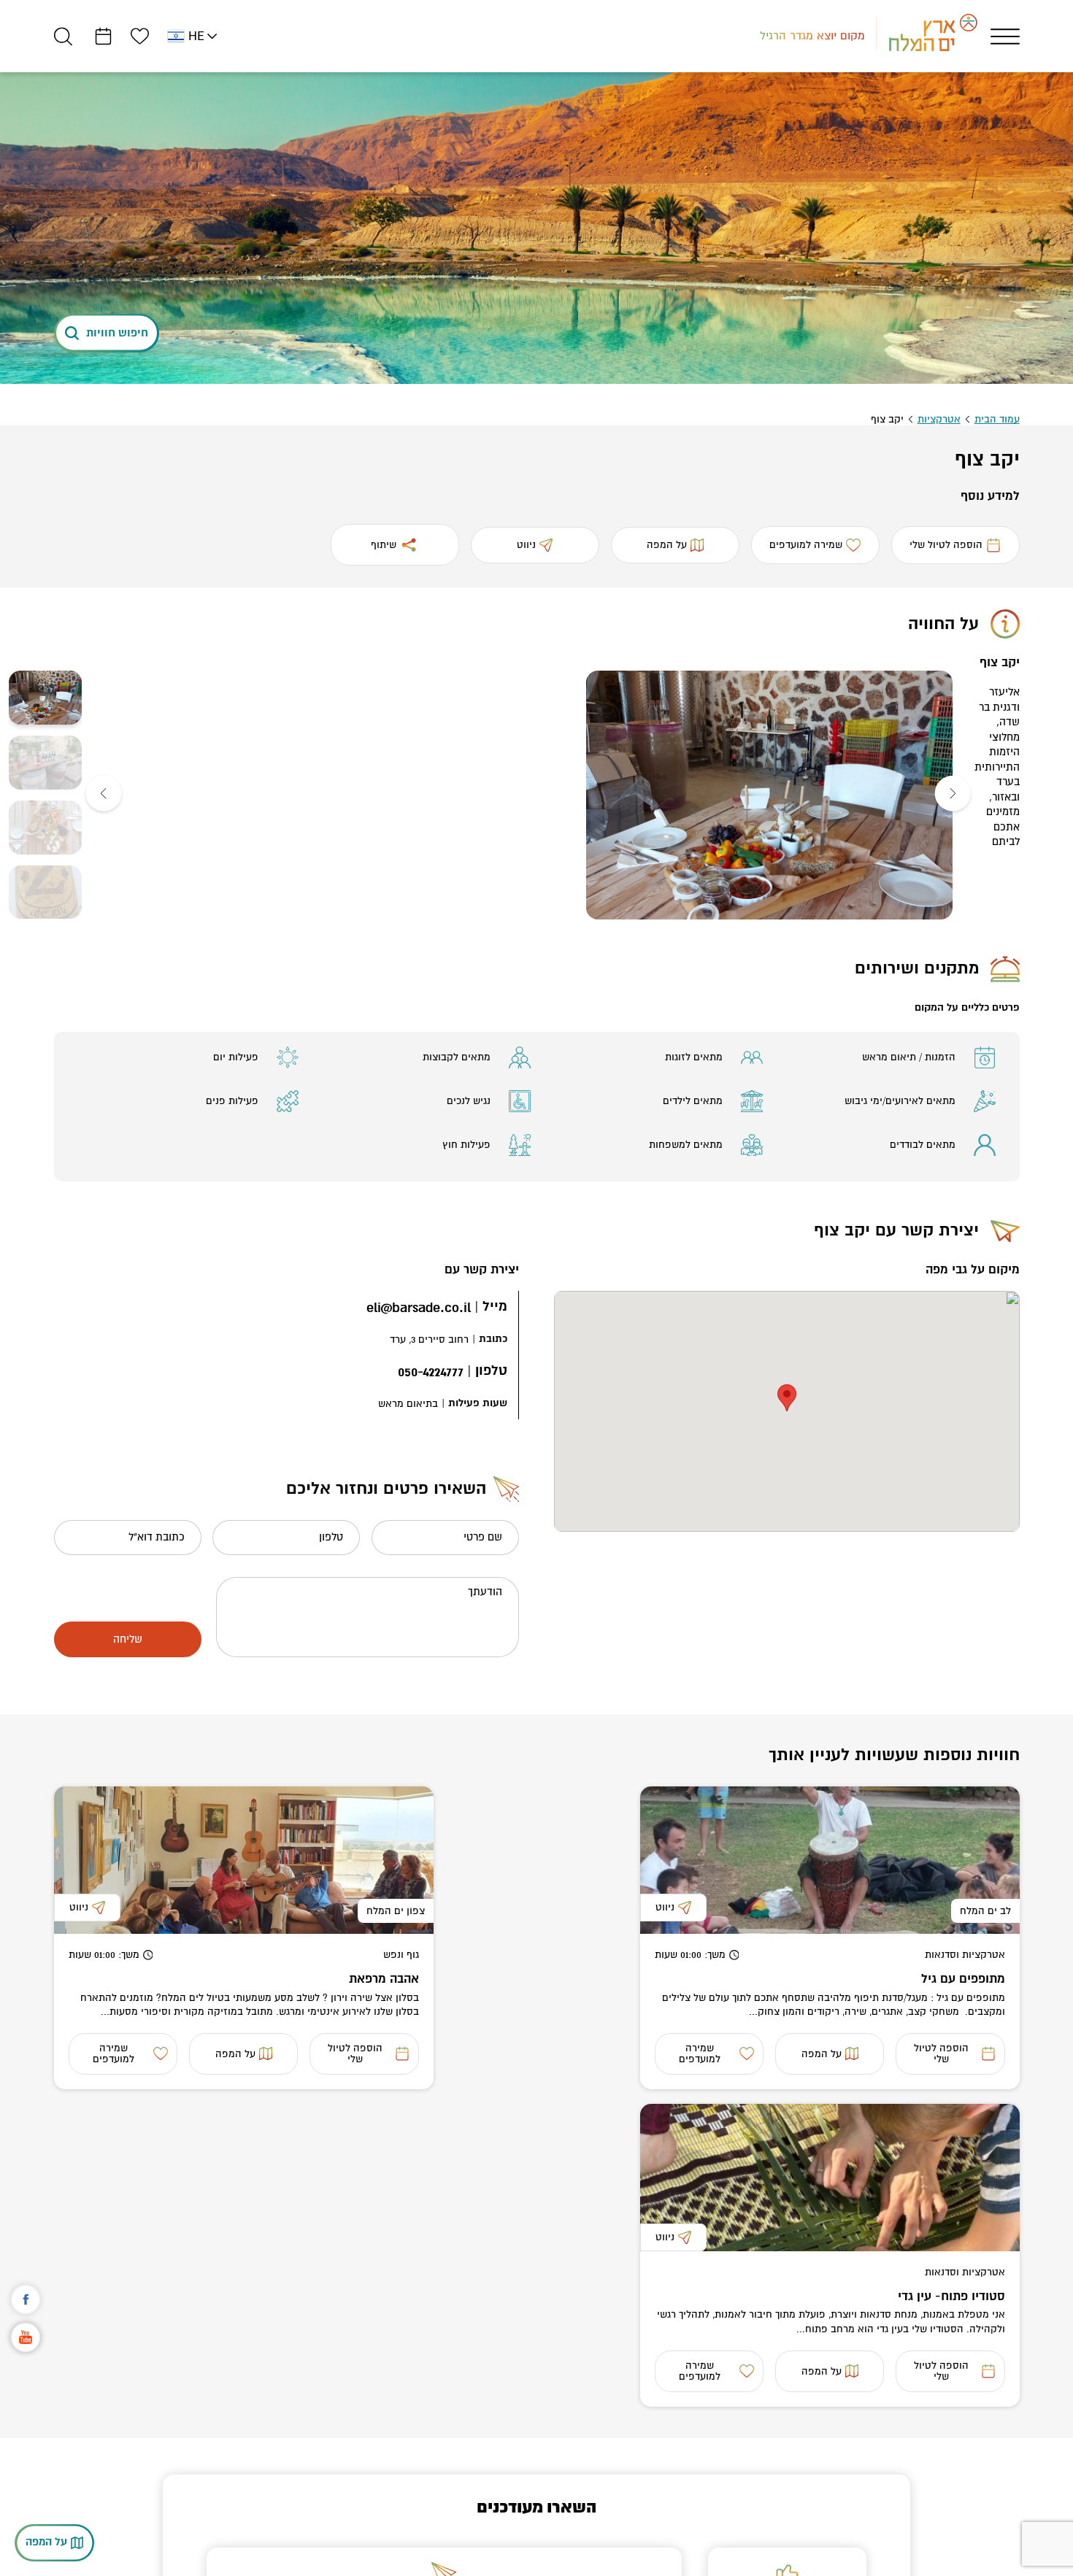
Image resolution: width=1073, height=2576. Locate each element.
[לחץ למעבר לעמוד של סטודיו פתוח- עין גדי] (830, 2178)
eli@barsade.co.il (419, 1308)
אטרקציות (939, 419)
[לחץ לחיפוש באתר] (63, 36)
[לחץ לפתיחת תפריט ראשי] (1005, 36)
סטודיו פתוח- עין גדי (951, 2296)
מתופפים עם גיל (963, 1979)
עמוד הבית (997, 419)
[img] (772, 795)
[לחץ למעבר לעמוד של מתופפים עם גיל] (830, 1860)
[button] (955, 795)
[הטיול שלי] (103, 36)
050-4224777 (431, 1372)
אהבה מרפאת (384, 1979)
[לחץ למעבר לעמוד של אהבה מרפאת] (244, 1860)
